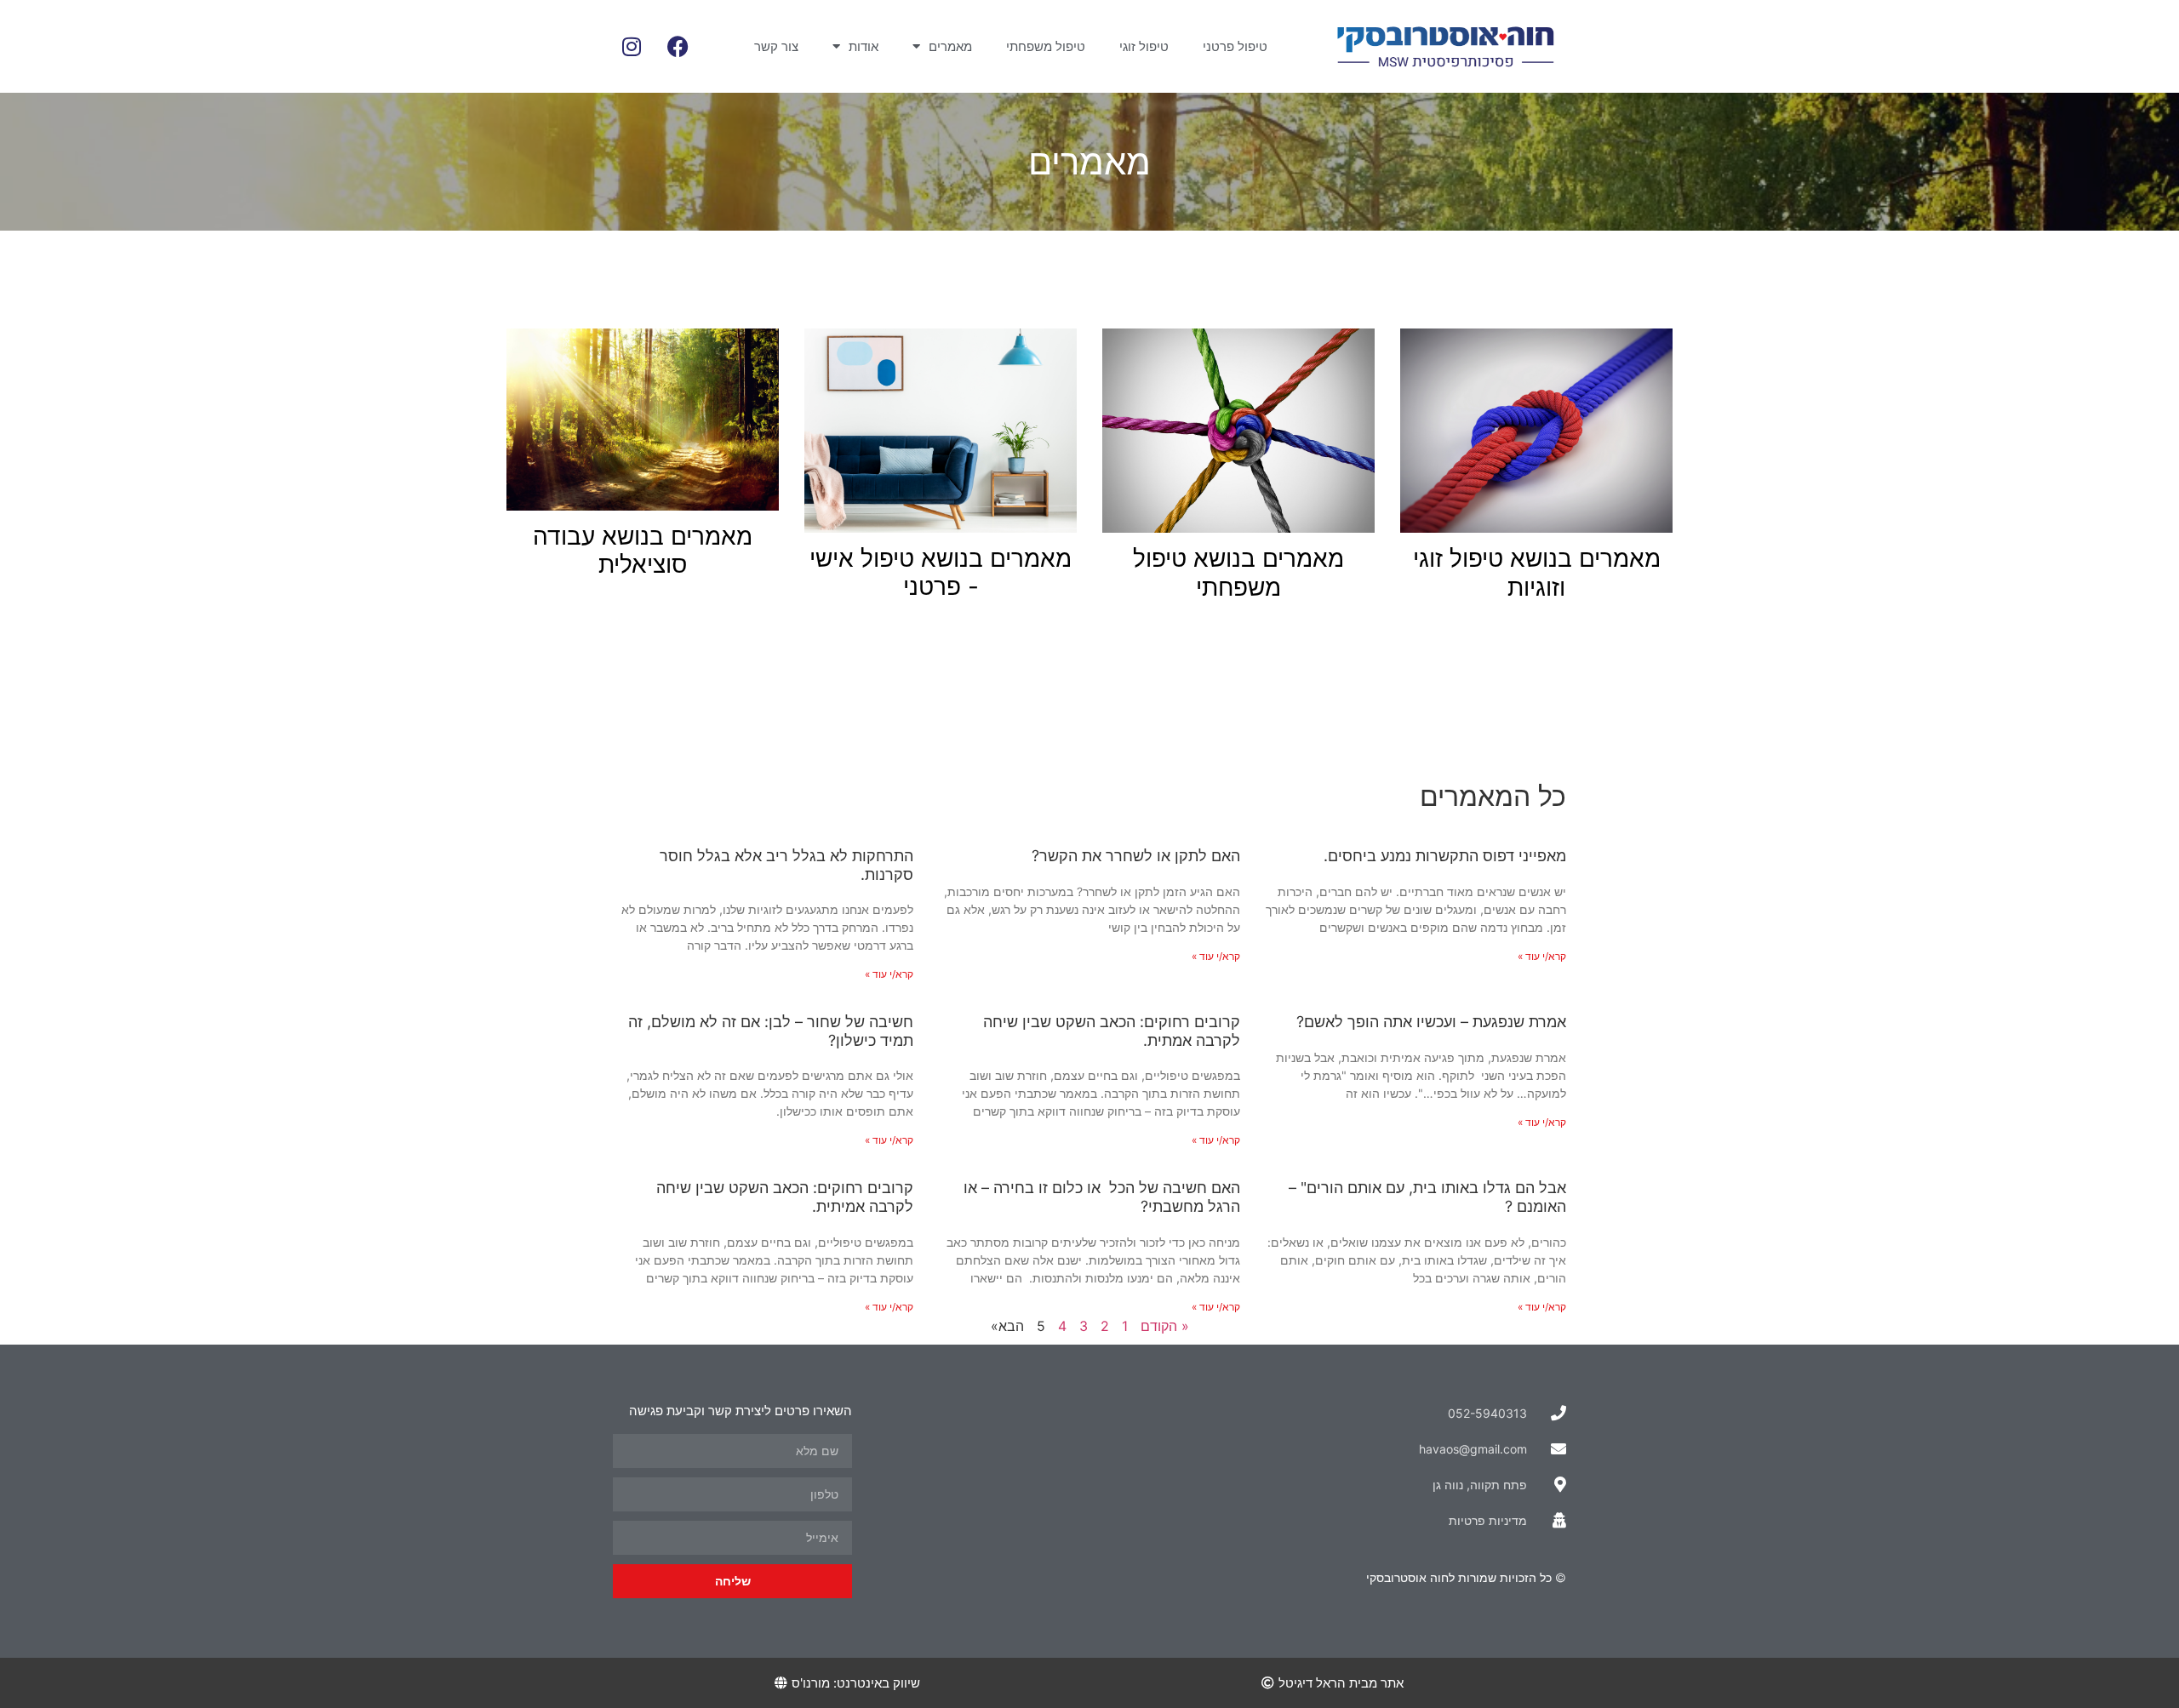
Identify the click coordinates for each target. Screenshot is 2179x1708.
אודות (864, 46)
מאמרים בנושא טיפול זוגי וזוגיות (1537, 573)
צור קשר (776, 46)
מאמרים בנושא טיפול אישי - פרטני (941, 573)
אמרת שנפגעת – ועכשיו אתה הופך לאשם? (1431, 1022)
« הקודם (1165, 1326)
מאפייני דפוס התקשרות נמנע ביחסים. (1445, 856)
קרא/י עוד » (1542, 956)
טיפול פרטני (1235, 46)
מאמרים (950, 46)
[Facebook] (678, 47)
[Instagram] (632, 47)
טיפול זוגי (1144, 46)
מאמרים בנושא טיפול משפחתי (1238, 573)
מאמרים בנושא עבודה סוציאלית (643, 551)
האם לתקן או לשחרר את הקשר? (1136, 856)
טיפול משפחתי (1046, 46)
